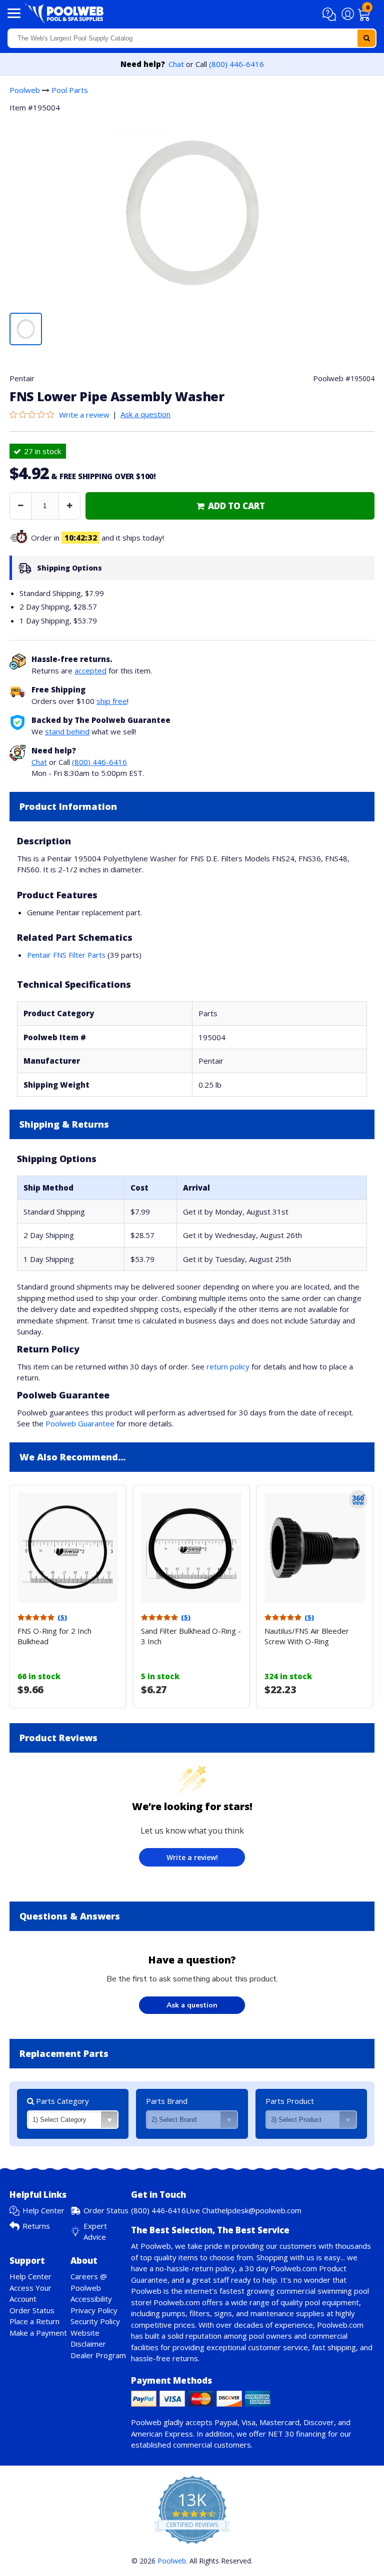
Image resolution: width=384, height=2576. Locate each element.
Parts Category (61, 2101)
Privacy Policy (94, 2310)
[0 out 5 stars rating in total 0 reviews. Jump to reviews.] (34, 415)
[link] (230, 506)
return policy (228, 1366)
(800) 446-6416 (236, 64)
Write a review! (192, 1857)
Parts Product (290, 2101)
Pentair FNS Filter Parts (66, 955)
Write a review (84, 415)
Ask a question (145, 414)
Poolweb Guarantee (80, 1423)
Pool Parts (70, 90)
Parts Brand (167, 2101)
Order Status (106, 2210)
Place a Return (34, 2321)
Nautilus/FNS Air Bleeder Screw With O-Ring (307, 1636)
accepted (90, 670)
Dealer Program (98, 2355)
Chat (176, 64)
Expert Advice (95, 2232)
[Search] (366, 38)
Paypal (226, 2422)
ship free (112, 701)
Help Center (43, 2210)
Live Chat (202, 2210)
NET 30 (281, 2434)
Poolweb (25, 90)
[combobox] (192, 38)
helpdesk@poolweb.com (259, 2210)
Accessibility (91, 2299)
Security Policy (95, 2321)
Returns (36, 2226)
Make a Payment (38, 2333)
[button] (331, 14)
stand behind (67, 731)
